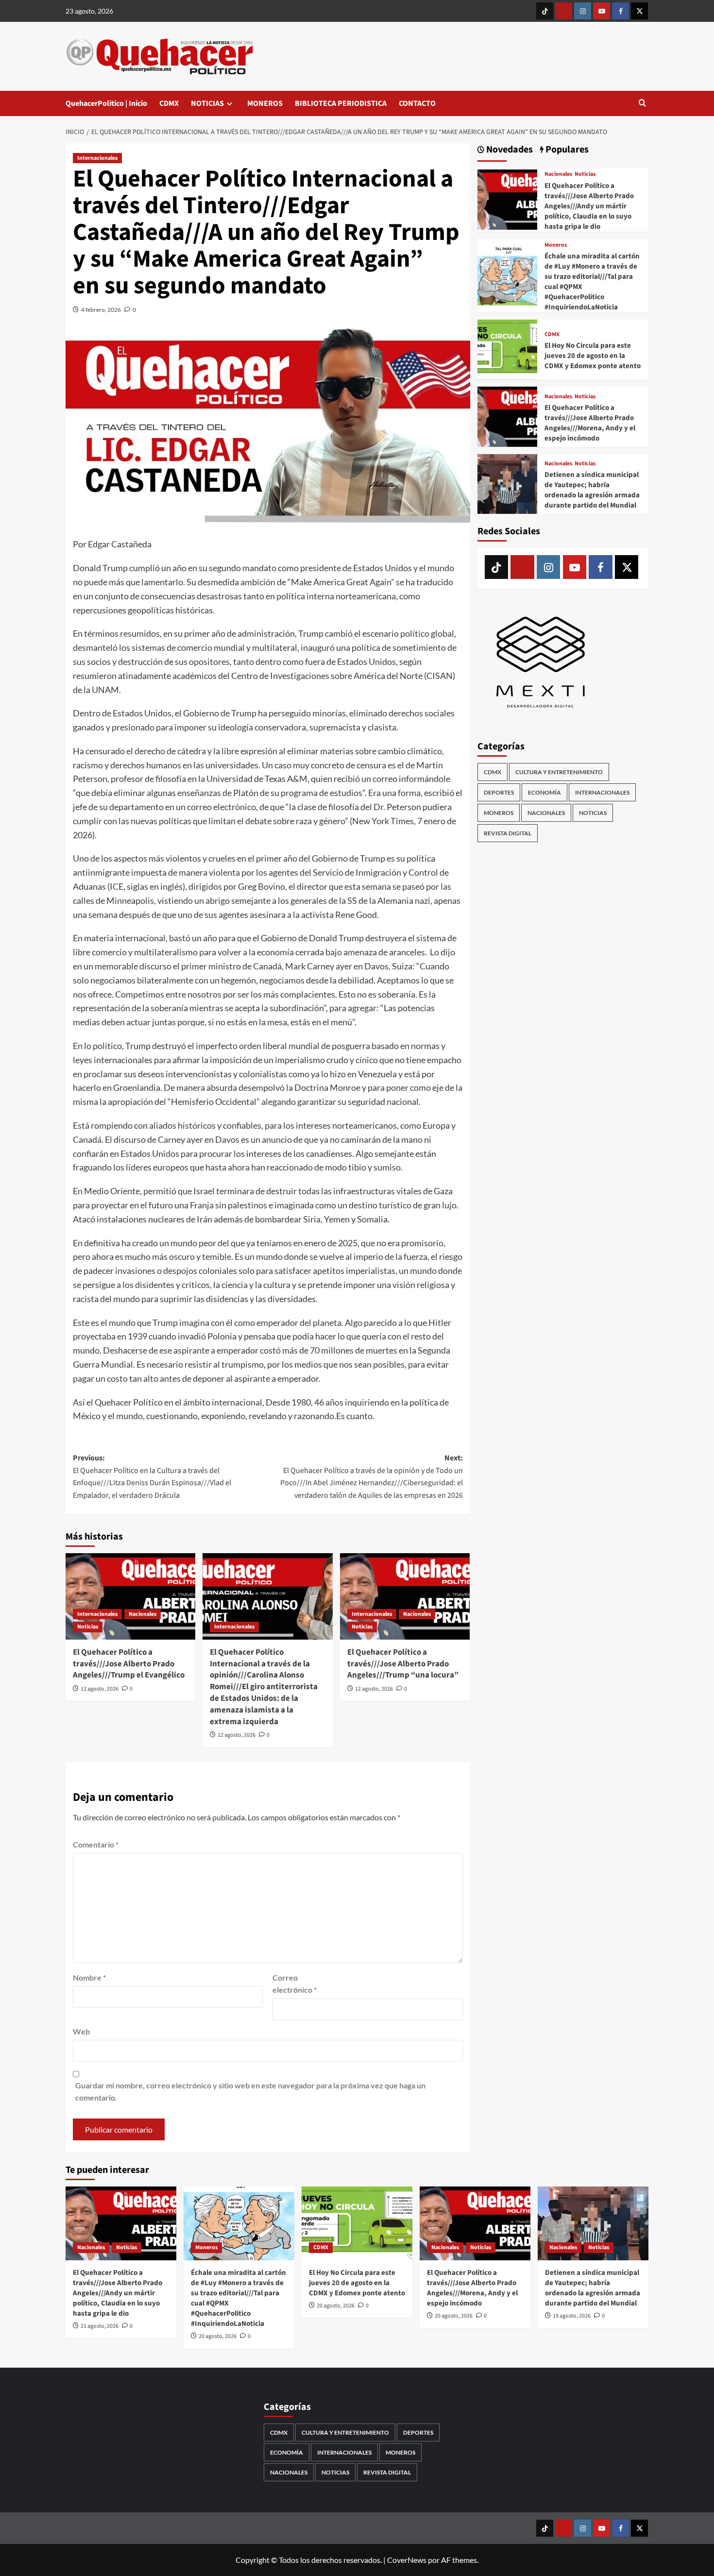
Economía (544, 792)
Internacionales (97, 158)
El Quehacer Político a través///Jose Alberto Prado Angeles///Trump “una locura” (403, 1664)
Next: (371, 1477)
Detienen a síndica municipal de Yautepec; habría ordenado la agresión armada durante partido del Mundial (592, 490)
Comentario (96, 1844)
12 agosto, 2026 (237, 1735)
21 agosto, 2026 (100, 2326)
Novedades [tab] (509, 150)
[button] (642, 104)
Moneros (556, 245)
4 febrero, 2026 (101, 310)
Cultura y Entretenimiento (559, 772)
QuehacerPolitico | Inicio (106, 103)
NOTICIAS (207, 103)
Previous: (152, 1477)
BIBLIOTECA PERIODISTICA (341, 103)
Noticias (88, 1627)
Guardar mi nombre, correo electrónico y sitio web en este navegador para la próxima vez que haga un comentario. (250, 2092)
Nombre (89, 1977)
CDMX (169, 103)
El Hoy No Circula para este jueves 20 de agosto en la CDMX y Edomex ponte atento (593, 356)
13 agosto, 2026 (100, 1689)
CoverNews (407, 2560)
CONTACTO (417, 103)
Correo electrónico (295, 1984)
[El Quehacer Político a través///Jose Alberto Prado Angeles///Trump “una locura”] (405, 1596)
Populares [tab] (566, 150)
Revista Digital (508, 833)
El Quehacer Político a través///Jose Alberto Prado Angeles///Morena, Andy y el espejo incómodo (590, 423)
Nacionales (143, 1614)
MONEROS (265, 103)
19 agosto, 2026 (572, 2316)
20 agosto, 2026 (218, 2336)
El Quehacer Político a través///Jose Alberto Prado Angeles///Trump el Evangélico (129, 1664)
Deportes (499, 792)
